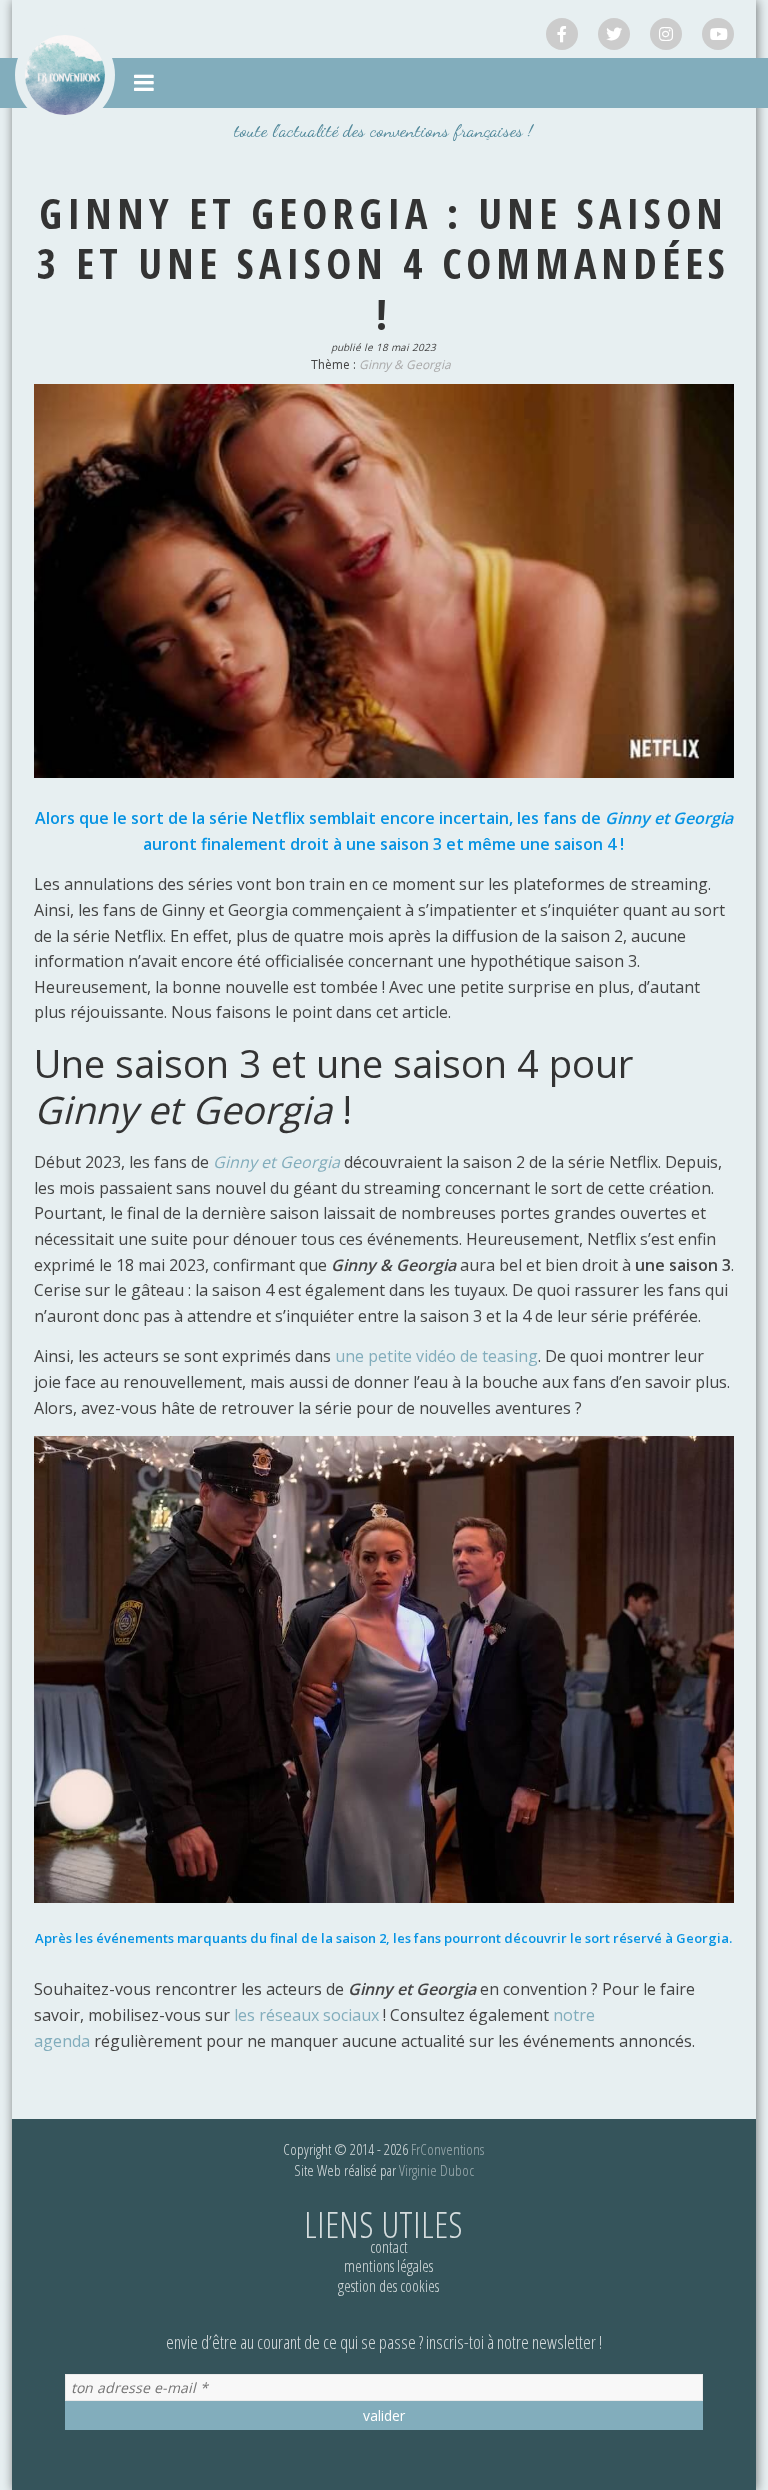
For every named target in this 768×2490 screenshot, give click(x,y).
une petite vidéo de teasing (436, 1356)
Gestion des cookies (388, 2286)
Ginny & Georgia (405, 364)
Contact (389, 2247)
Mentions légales (388, 2266)
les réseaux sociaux (306, 2015)
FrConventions (447, 2149)
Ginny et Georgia (276, 1162)
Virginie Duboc (436, 2170)
